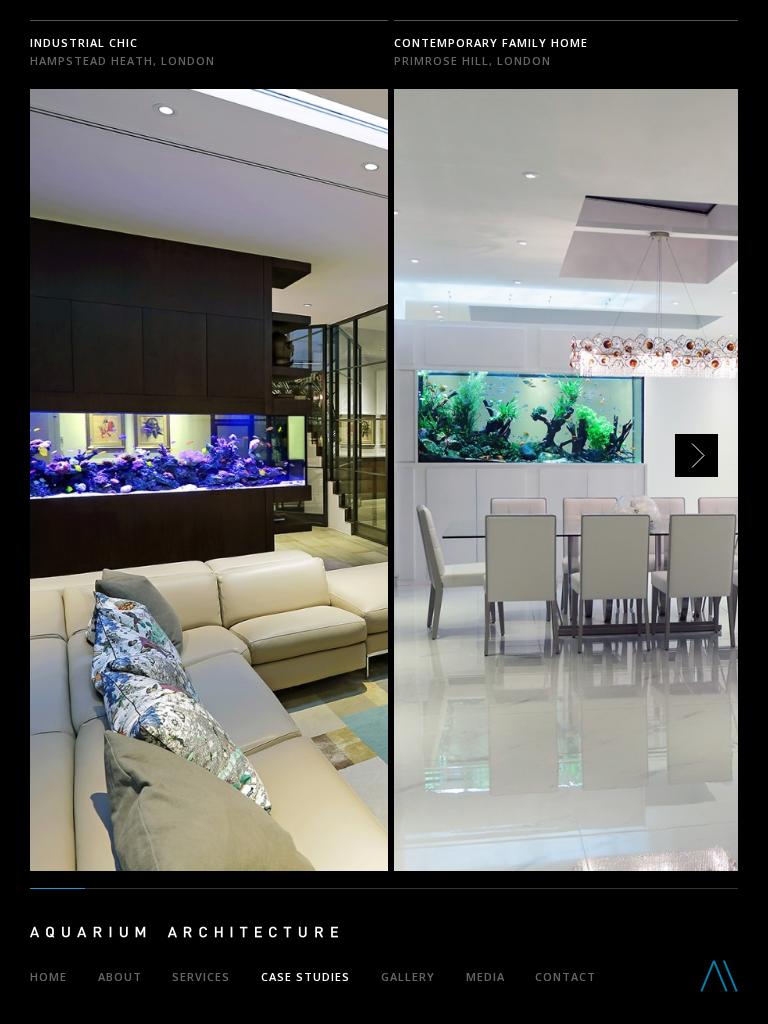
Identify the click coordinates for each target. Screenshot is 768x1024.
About (120, 976)
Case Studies (305, 976)
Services (201, 976)
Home (48, 976)
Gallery (408, 976)
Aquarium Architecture (184, 936)
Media (485, 976)
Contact (565, 976)
